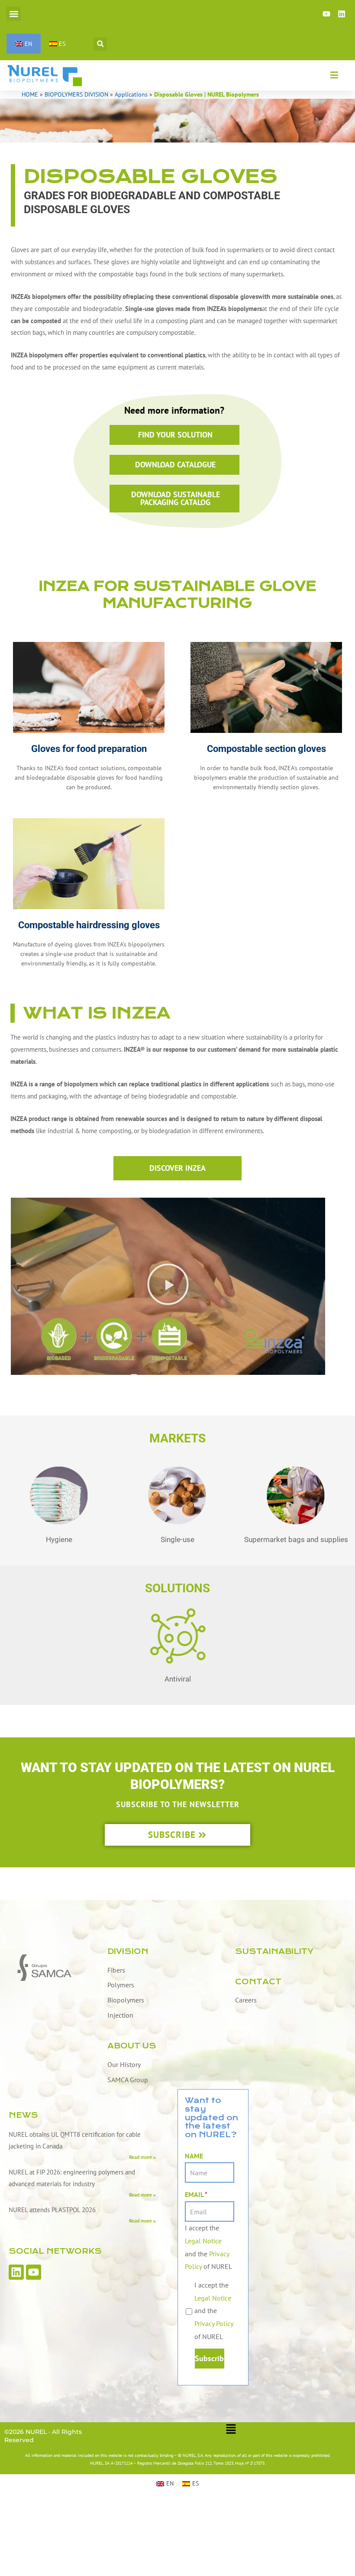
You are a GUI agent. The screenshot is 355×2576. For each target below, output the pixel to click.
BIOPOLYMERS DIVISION (76, 94)
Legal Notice (203, 2241)
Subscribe (209, 2358)
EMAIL (196, 2194)
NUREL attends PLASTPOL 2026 (52, 2210)
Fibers (116, 1970)
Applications (131, 94)
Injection (120, 2015)
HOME (30, 94)
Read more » (142, 2157)
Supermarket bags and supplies (296, 1539)
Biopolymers (126, 2000)
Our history (124, 2064)
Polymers (121, 1985)
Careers (246, 2000)
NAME (194, 2156)
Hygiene (59, 1539)
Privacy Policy (214, 2323)
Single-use (177, 1539)
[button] (14, 14)
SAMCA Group (128, 2080)
